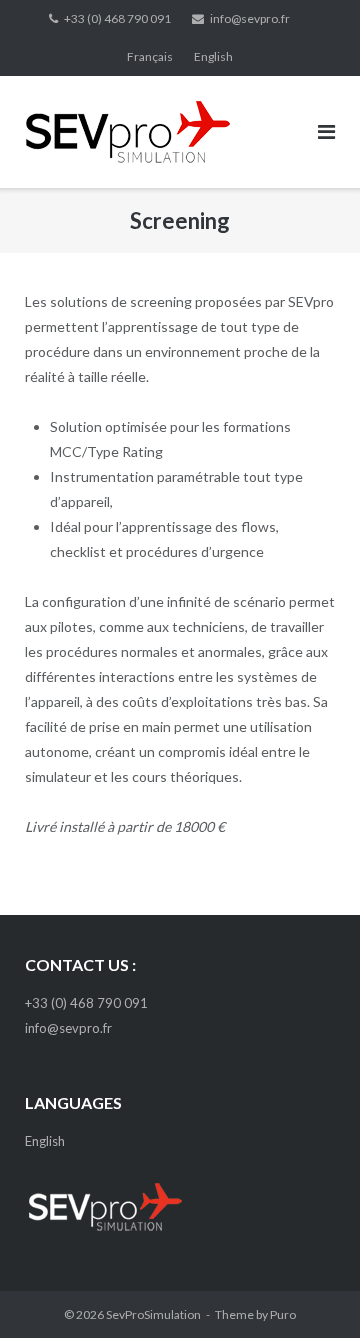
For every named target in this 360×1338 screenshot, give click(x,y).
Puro (283, 1314)
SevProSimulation (153, 1314)
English (213, 56)
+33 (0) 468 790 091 (117, 18)
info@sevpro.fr (250, 18)
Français (150, 56)
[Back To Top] (310, 1290)
